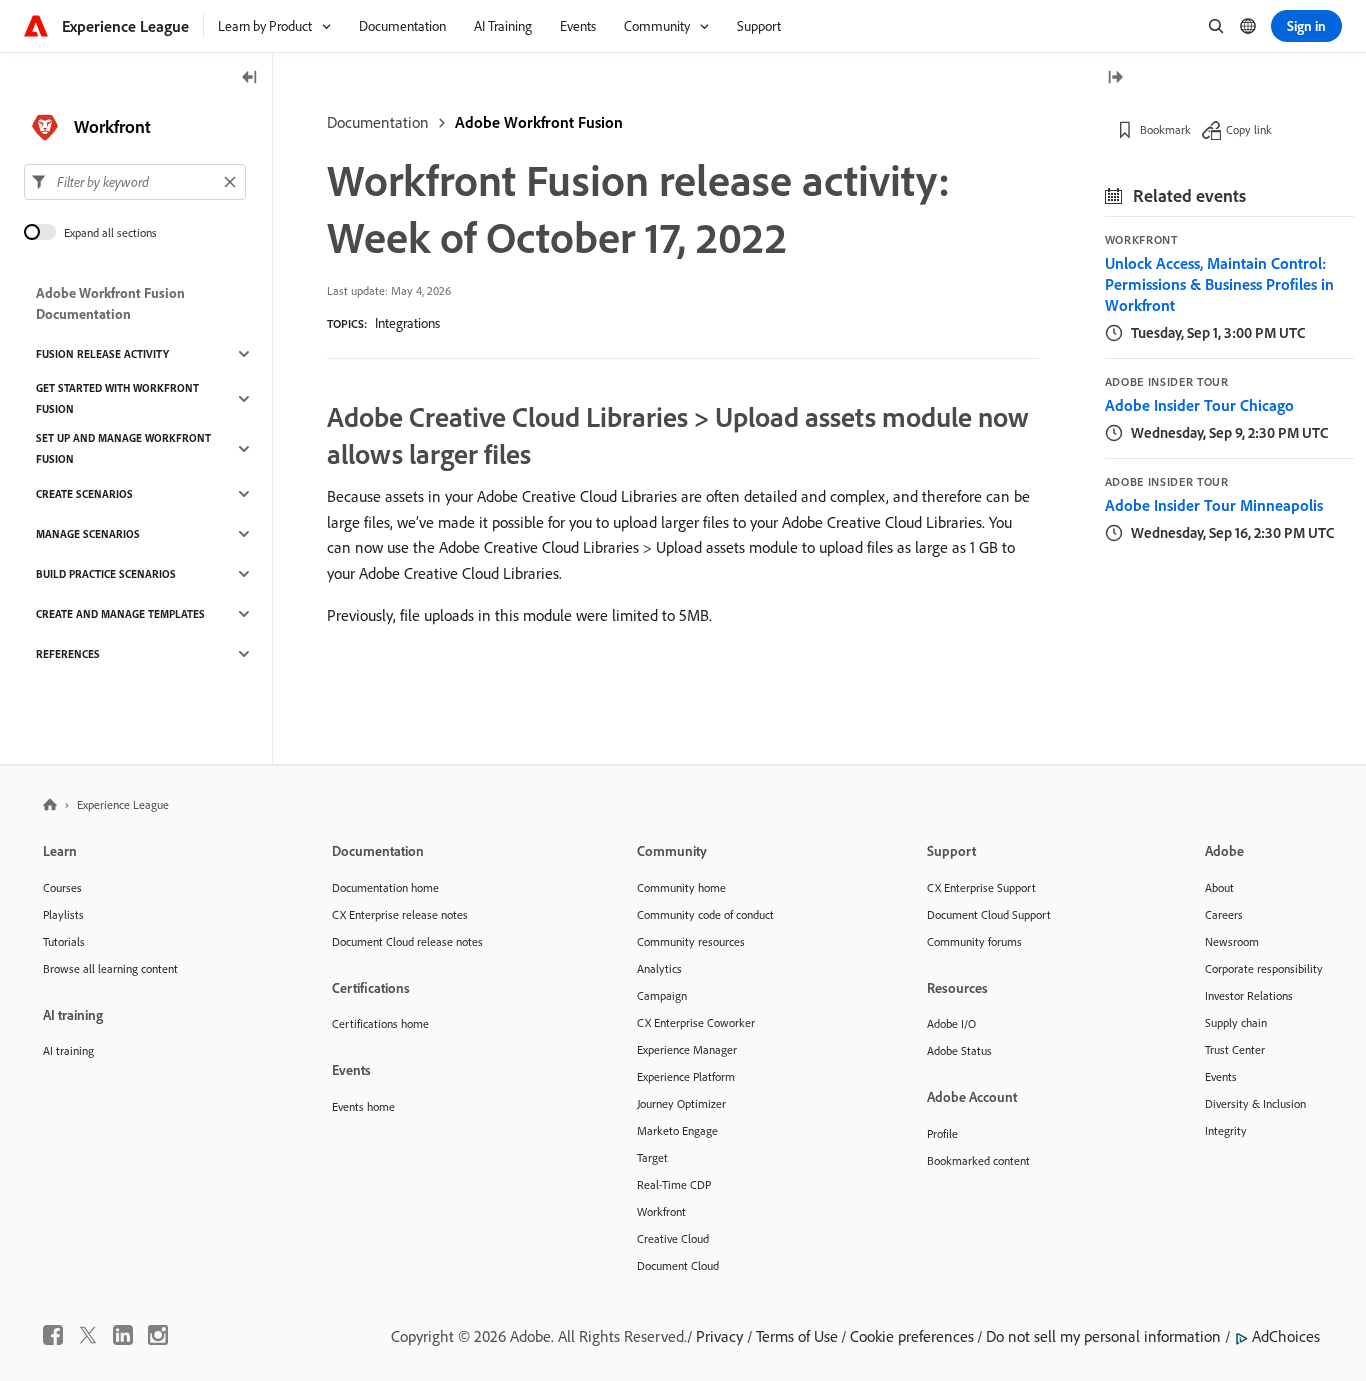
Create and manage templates (120, 614)
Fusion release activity (102, 354)
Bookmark (1165, 129)
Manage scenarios (88, 534)
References (68, 654)
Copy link (1249, 129)
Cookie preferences (912, 1336)
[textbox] (135, 182)
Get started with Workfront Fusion (117, 398)
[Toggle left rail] (250, 78)
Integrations (407, 323)
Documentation (378, 122)
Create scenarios (84, 494)
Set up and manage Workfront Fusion (123, 448)
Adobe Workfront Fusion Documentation (110, 303)
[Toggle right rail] (1115, 78)
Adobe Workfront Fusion (539, 122)
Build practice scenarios (106, 574)
